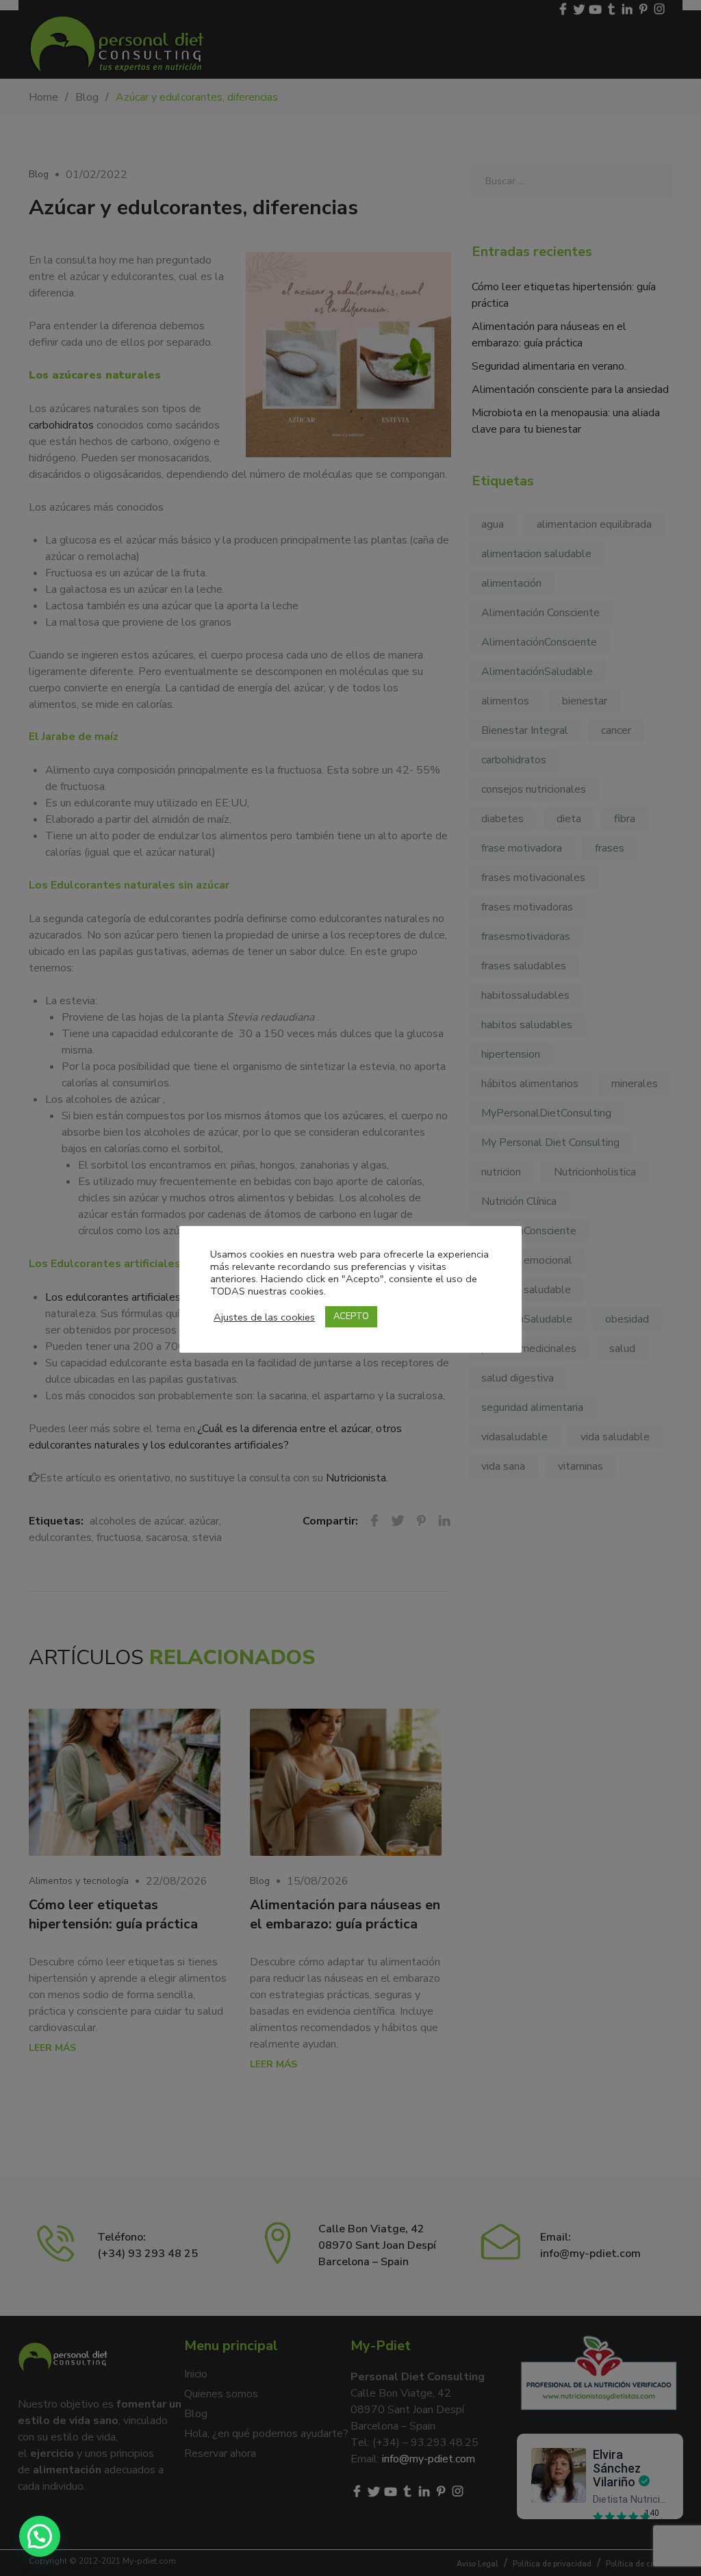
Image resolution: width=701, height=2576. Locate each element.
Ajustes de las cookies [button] (264, 1317)
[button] (40, 2536)
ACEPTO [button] (351, 1316)
